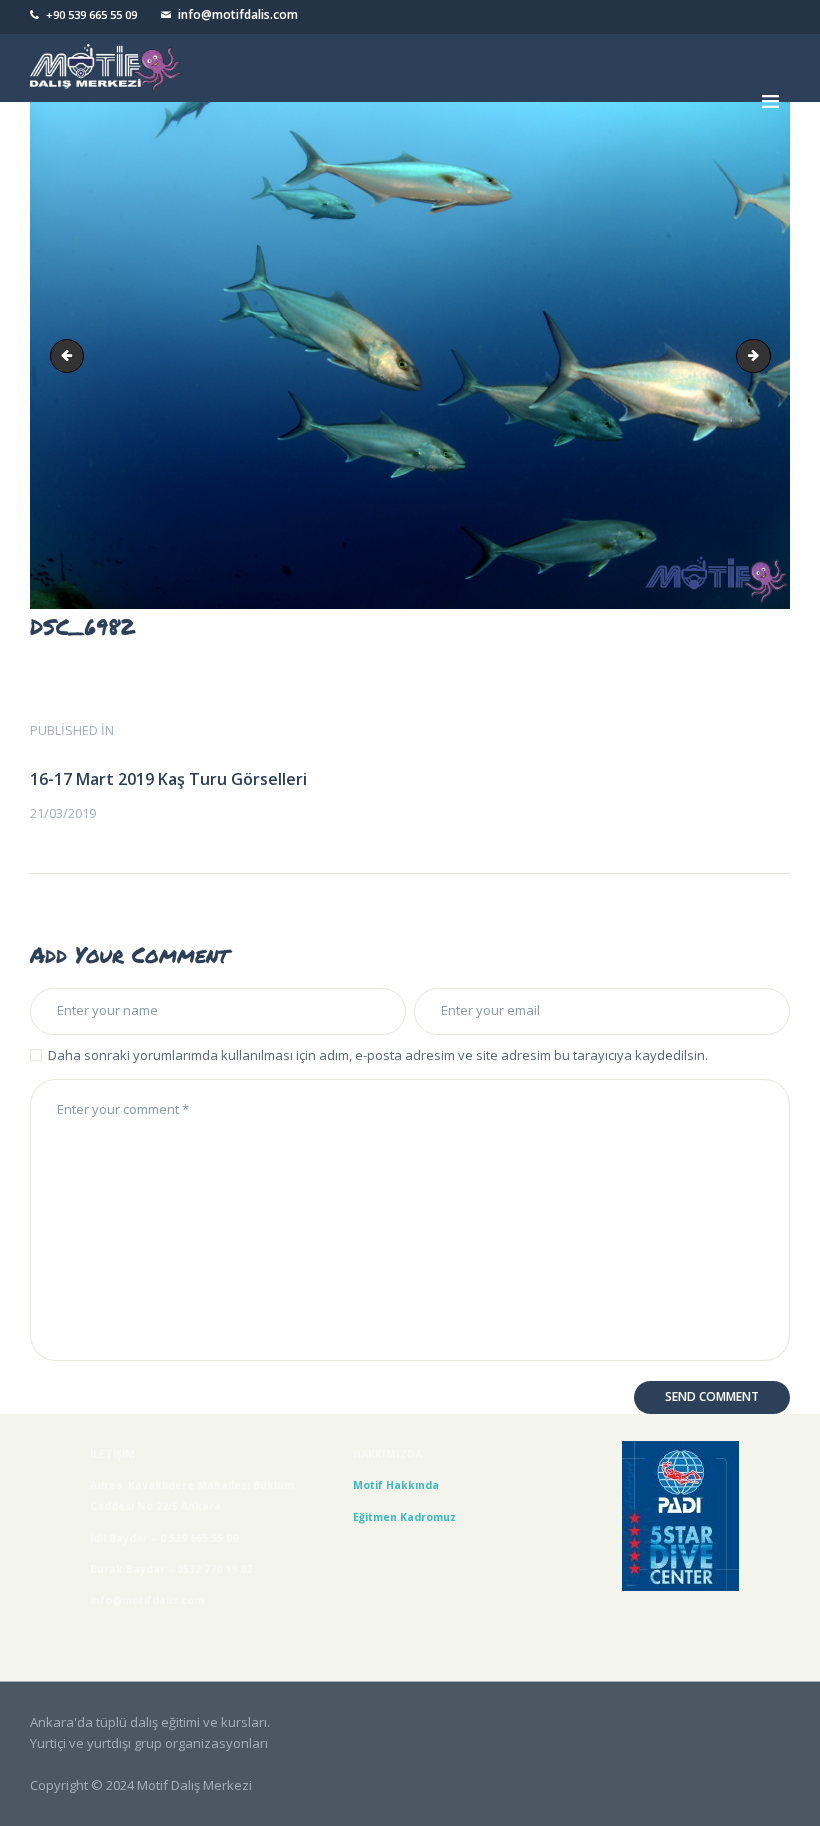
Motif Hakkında (399, 1485)
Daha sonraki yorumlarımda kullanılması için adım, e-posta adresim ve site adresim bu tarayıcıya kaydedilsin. (378, 1055)
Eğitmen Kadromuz (404, 1517)
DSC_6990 (764, 355)
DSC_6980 (71, 355)
